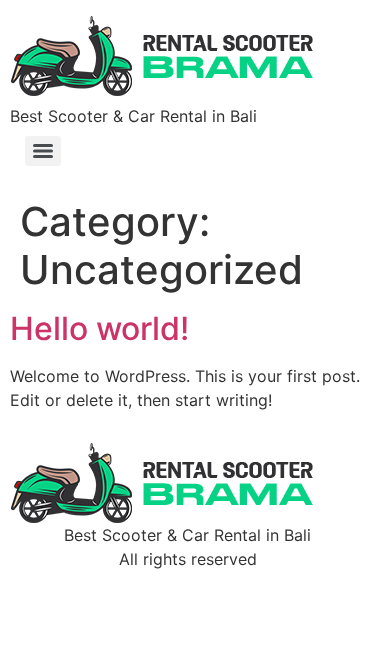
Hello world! (99, 328)
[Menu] (43, 151)
